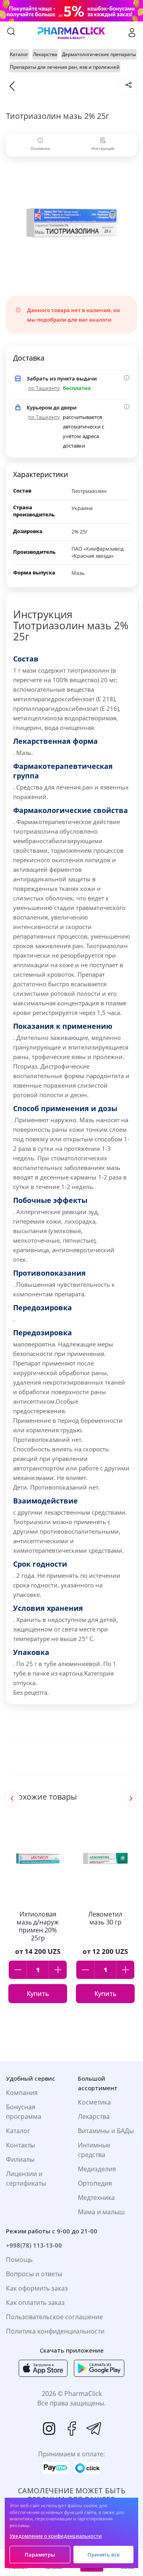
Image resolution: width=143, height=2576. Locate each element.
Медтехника (96, 2198)
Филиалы (20, 2159)
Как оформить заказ (37, 2288)
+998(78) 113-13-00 (34, 2245)
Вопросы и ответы (34, 2274)
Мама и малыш (101, 2212)
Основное (40, 148)
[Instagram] (49, 2429)
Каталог (18, 2131)
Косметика (94, 2102)
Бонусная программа (24, 2112)
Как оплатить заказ (35, 2302)
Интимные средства (94, 2150)
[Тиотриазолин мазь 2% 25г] (71, 222)
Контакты (20, 2145)
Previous (12, 1798)
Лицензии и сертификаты (26, 2178)
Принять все (103, 2555)
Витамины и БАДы (106, 2131)
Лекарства (94, 2116)
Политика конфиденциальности (55, 2331)
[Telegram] (94, 2429)
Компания (22, 2093)
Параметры (40, 2555)
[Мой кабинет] (132, 33)
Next (131, 1798)
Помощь (19, 2260)
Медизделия (97, 2169)
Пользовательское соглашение (54, 2317)
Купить (38, 1994)
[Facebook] (71, 2429)
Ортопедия (95, 2183)
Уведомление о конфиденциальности (56, 2536)
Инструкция (103, 148)
